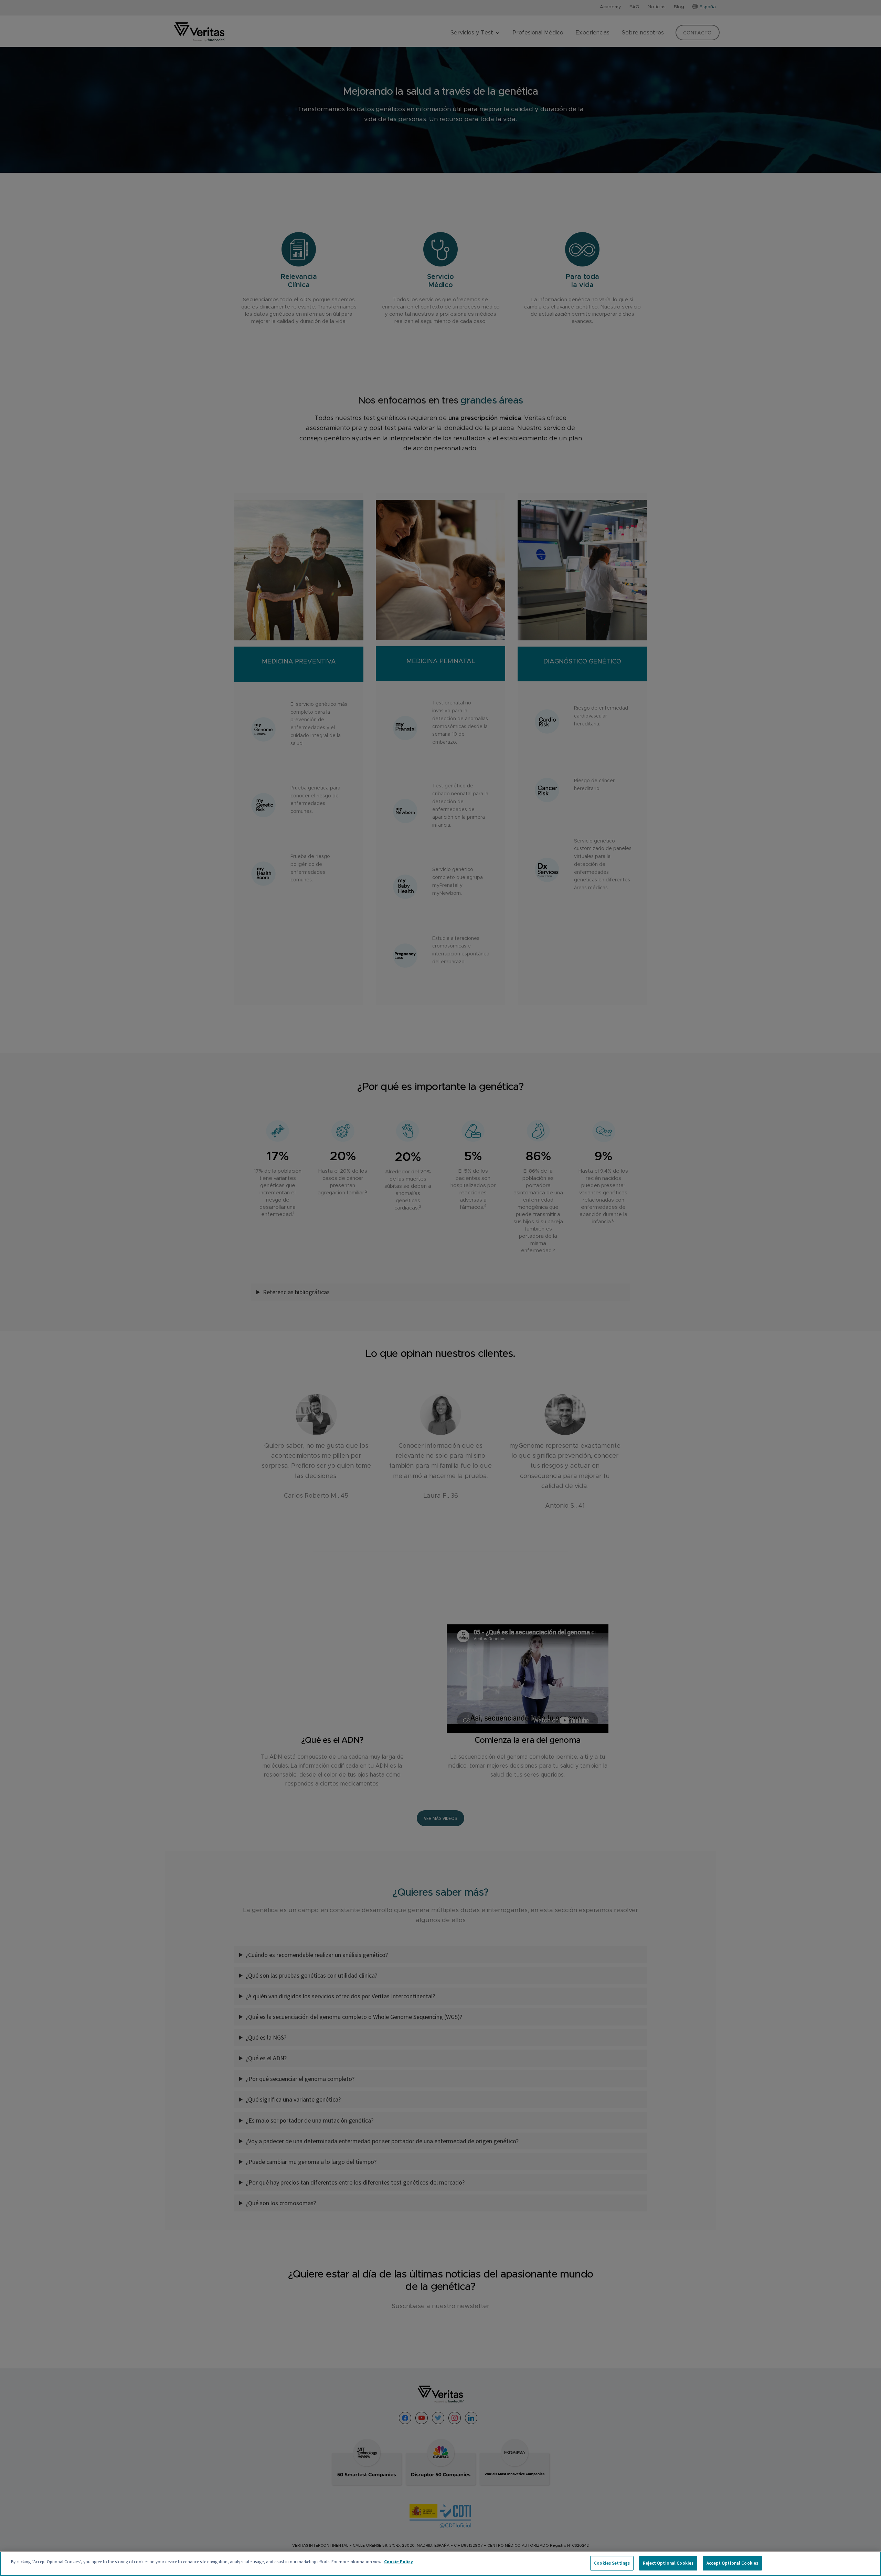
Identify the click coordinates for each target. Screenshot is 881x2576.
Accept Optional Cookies (732, 2563)
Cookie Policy (399, 2562)
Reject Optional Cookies (668, 2563)
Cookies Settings (612, 2563)
